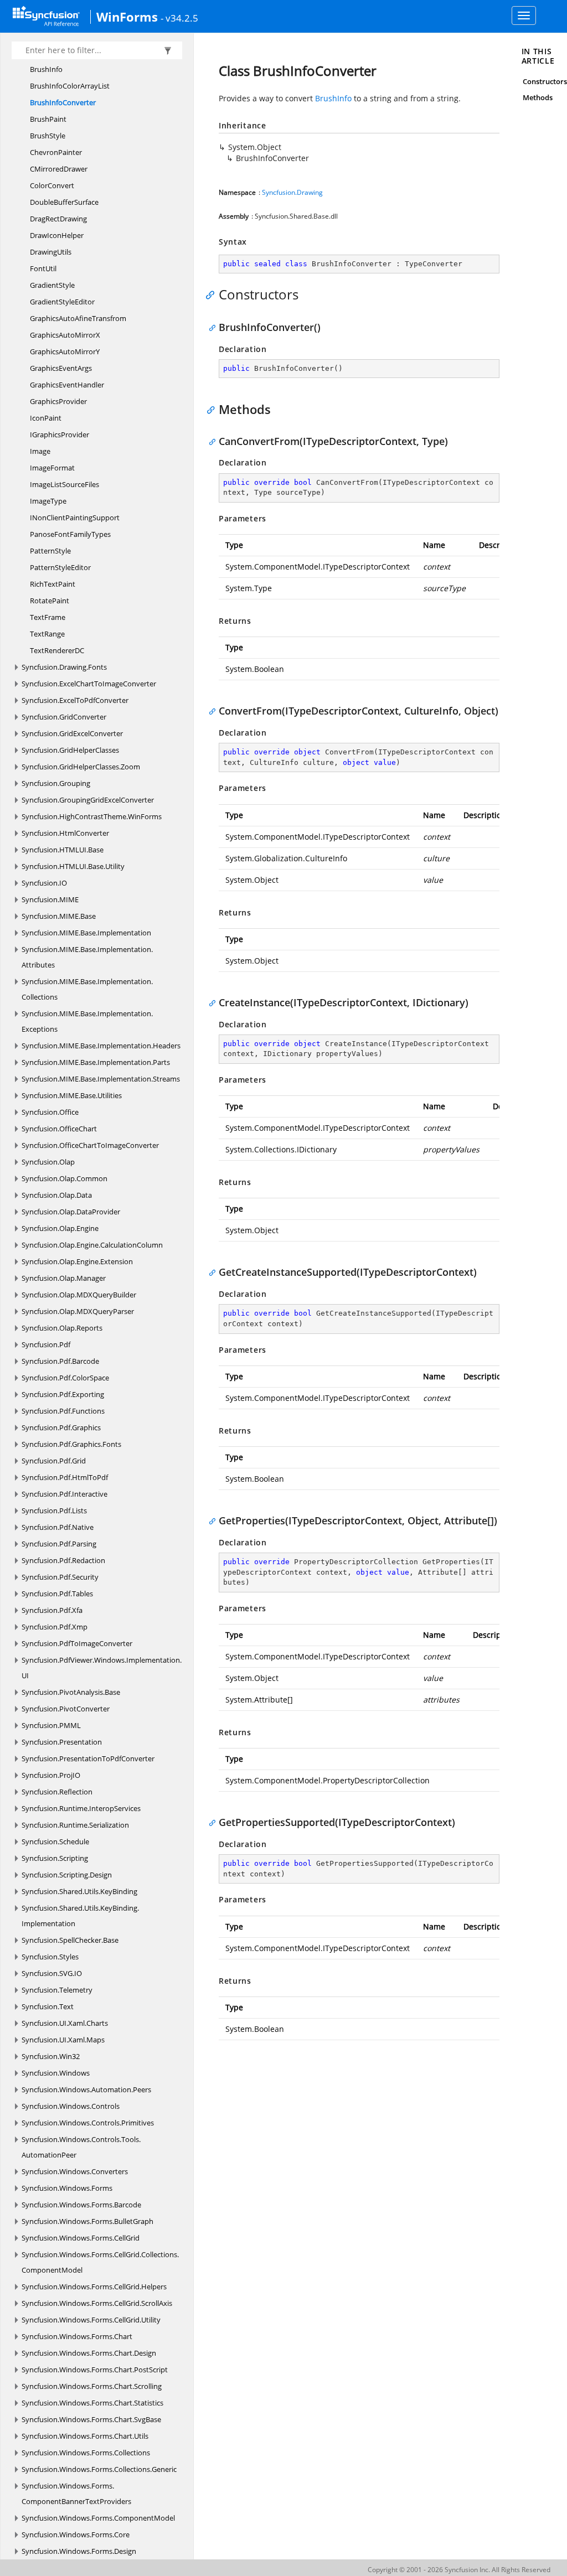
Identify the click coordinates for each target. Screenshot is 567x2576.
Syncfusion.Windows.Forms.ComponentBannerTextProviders (76, 2494)
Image (40, 451)
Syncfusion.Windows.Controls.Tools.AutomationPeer (81, 2147)
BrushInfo (46, 69)
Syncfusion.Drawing (292, 192)
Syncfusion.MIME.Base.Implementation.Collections (87, 989)
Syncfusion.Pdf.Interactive (65, 1494)
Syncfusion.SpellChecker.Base (70, 1940)
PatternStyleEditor (60, 567)
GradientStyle (52, 285)
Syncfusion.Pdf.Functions (63, 1411)
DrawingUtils (51, 252)
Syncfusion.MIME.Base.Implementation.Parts (96, 1062)
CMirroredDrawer (59, 169)
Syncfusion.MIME (50, 899)
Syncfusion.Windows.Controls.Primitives (88, 2123)
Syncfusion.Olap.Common (65, 1178)
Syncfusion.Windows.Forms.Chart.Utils (85, 2436)
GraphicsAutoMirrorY (65, 351)
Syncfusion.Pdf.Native (58, 1527)
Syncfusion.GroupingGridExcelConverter (88, 800)
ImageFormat (52, 468)
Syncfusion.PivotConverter (66, 1709)
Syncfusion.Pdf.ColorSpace (65, 1378)
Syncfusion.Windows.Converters (75, 2171)
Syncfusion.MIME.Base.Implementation (86, 933)
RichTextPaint (53, 584)
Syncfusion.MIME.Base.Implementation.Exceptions (87, 1021)
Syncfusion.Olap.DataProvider (71, 1212)
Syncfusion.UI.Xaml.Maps (63, 2040)
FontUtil (43, 268)
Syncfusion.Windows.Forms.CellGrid (81, 2238)
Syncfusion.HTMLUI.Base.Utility (73, 866)
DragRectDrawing (58, 219)
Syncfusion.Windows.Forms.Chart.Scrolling (92, 2386)
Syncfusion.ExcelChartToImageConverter (89, 684)
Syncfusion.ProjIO (51, 1775)
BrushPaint (48, 119)
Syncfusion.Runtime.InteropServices (81, 1808)
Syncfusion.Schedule (55, 1842)
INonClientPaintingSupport (75, 518)
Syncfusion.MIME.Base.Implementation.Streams (101, 1079)
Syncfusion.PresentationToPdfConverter (88, 1758)
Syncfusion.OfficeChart (59, 1129)
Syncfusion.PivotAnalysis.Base (71, 1692)
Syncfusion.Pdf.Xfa (52, 1610)
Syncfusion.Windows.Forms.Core (76, 2534)
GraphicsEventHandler (67, 385)
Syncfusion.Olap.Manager (64, 1278)
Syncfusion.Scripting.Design (67, 1875)
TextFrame (48, 617)
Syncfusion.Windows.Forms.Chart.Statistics (92, 2403)
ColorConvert (52, 185)
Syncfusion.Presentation (62, 1742)
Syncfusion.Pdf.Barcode (60, 1361)
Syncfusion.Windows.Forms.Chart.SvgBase (91, 2419)
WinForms (127, 17)
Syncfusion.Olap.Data (57, 1195)
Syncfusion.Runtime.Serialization (75, 1825)
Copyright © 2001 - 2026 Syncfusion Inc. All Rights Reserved (459, 2570)
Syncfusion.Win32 (51, 2056)
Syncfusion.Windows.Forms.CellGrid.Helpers (94, 2287)
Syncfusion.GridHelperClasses (70, 750)
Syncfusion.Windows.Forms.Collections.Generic (99, 2469)
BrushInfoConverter (63, 102)
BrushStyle (48, 136)
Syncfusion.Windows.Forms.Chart (77, 2336)
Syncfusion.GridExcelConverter (72, 733)
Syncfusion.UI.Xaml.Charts (65, 2023)
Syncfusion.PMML (51, 1725)
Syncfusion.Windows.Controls (71, 2106)
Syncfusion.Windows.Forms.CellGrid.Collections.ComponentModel (100, 2262)
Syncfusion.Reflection (57, 1792)
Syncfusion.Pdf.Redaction (63, 1560)
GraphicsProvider (58, 401)
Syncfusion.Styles (50, 1957)
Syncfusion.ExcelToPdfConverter (75, 700)
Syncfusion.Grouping (56, 783)
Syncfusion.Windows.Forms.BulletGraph (87, 2221)
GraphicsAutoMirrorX (65, 335)
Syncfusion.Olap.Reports (62, 1328)
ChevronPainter (56, 152)
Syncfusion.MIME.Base (59, 916)
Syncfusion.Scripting (55, 1858)
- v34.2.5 (179, 18)
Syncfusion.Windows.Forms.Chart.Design (89, 2353)
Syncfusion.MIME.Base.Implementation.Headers (101, 1046)
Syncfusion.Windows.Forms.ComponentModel (98, 2518)
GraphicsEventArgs (61, 368)
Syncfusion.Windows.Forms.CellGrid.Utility (91, 2320)
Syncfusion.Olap (48, 1162)
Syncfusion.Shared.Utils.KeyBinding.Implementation (80, 1916)
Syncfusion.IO (44, 883)
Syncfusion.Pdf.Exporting (63, 1394)
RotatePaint (50, 601)
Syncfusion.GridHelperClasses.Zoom (81, 767)
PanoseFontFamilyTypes (70, 534)
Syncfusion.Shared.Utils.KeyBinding (79, 1891)
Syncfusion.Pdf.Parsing (59, 1544)
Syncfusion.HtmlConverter (65, 833)
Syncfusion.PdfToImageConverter (77, 1643)
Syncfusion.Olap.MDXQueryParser (78, 1311)
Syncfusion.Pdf (46, 1344)
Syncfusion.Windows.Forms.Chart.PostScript (95, 2370)
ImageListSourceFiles (65, 484)
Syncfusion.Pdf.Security (60, 1577)
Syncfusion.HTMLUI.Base (63, 850)
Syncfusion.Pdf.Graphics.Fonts (71, 1444)
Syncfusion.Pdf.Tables (57, 1594)
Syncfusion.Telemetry (57, 1990)
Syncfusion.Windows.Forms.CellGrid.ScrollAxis (97, 2303)
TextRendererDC (57, 650)
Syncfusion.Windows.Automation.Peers (86, 2089)
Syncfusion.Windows (56, 2073)
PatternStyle (50, 551)
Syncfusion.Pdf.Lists (54, 1511)
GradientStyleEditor (62, 302)
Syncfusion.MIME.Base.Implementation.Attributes (87, 957)
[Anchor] (213, 294)
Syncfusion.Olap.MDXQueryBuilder (79, 1295)
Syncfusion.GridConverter (64, 717)
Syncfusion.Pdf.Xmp (55, 1627)
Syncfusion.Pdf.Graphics (61, 1427)
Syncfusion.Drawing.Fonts (64, 667)
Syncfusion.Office (50, 1112)
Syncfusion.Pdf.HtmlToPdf (65, 1477)
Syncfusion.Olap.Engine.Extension (77, 1261)
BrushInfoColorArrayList (70, 86)
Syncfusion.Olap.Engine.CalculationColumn (92, 1245)
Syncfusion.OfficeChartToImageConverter (90, 1145)
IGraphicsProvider (60, 434)
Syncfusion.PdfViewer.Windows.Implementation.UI (102, 1668)
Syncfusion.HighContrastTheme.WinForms (92, 816)
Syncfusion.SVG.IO (52, 1973)
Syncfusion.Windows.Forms (67, 2188)
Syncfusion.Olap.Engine (60, 1228)
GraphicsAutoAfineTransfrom (78, 318)
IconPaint (46, 418)
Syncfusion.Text (48, 2006)
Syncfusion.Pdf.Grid (54, 1461)
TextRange (47, 634)
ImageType (48, 501)
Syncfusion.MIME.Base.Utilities (72, 1095)
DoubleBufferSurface (64, 202)
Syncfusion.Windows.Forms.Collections (86, 2453)
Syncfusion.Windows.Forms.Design (79, 2551)
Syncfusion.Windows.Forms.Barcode (81, 2205)
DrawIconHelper (57, 235)
